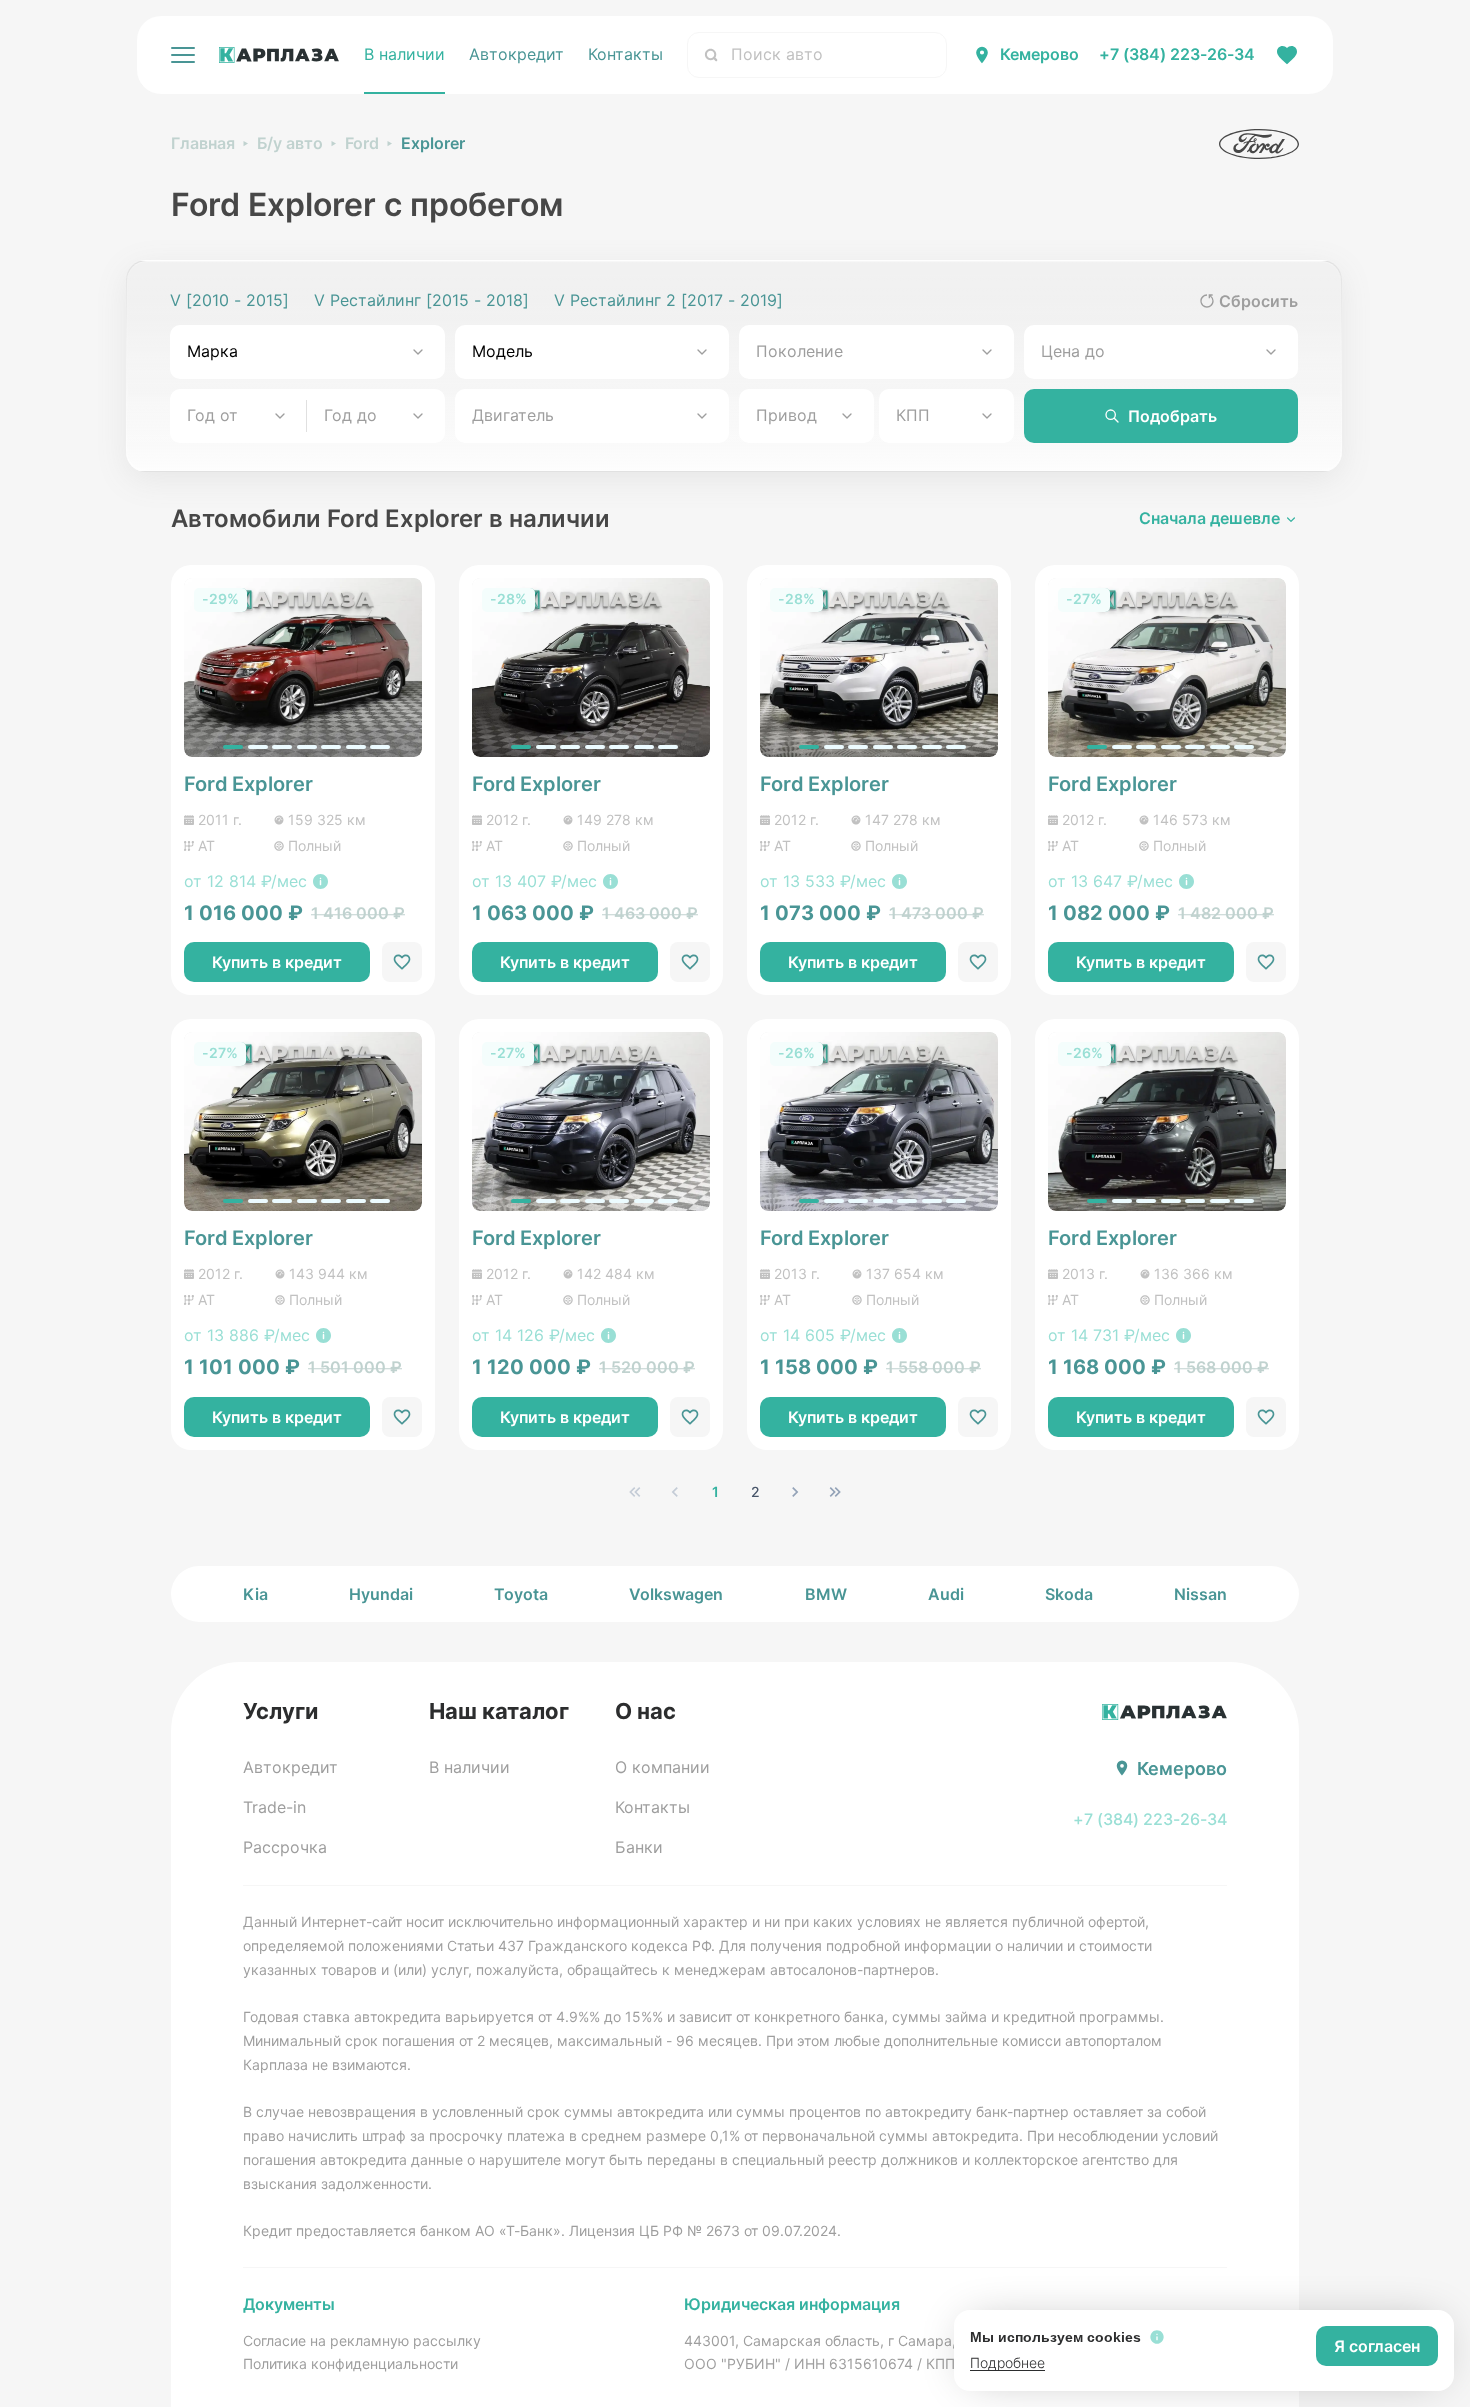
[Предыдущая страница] (675, 1492)
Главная (203, 143)
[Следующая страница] (795, 1492)
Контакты (625, 54)
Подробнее (1007, 2362)
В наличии (404, 54)
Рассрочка (285, 1847)
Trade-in (274, 1807)
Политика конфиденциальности (350, 2363)
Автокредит (516, 54)
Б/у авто (290, 143)
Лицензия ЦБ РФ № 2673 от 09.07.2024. (705, 2230)
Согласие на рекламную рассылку (362, 2340)
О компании (662, 1767)
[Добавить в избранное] (402, 962)
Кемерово (1039, 54)
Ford (362, 143)
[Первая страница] (635, 1492)
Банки (639, 1847)
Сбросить (1258, 301)
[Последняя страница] (835, 1492)
